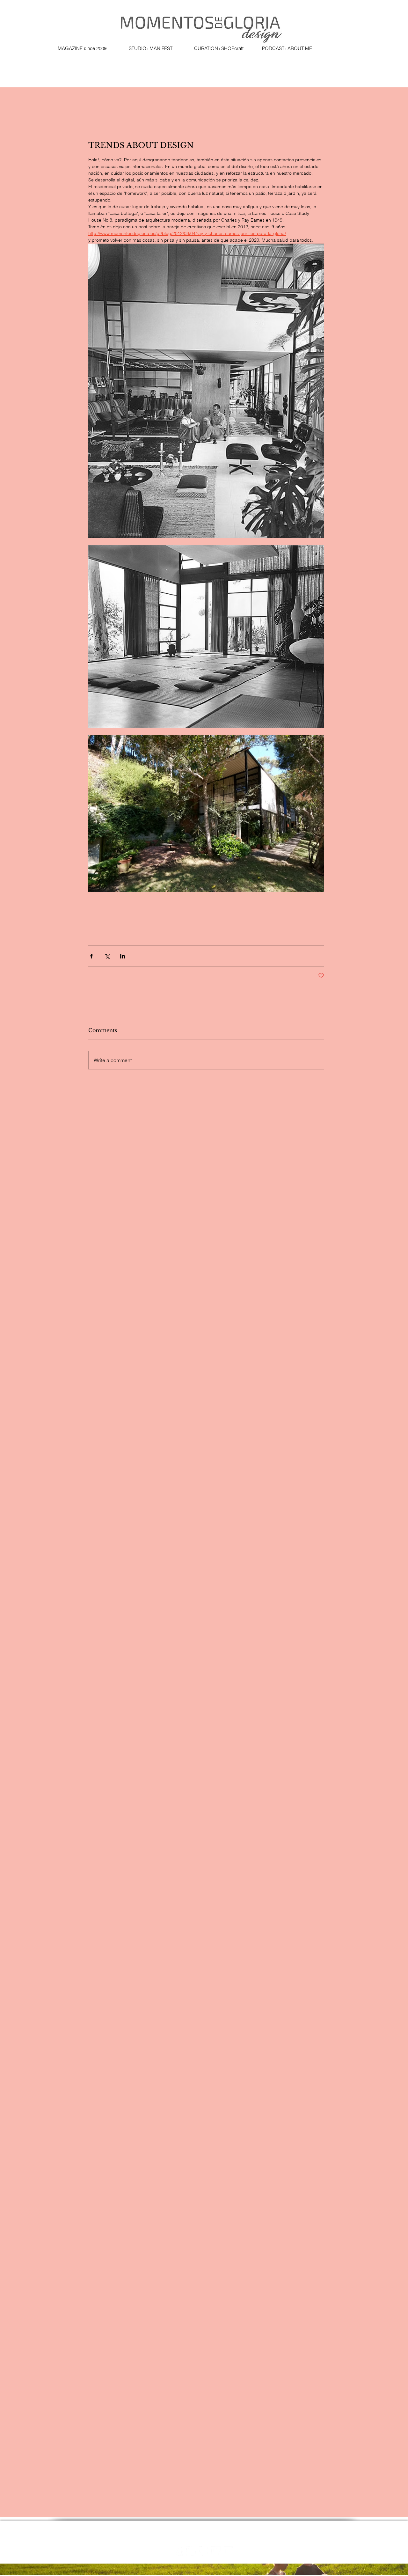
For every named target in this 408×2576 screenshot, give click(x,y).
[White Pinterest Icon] (204, 2551)
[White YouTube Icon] (228, 2551)
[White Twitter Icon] (216, 2551)
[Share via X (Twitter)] (107, 956)
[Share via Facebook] (91, 956)
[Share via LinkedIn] (123, 956)
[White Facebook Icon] (179, 2551)
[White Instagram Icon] (191, 2551)
